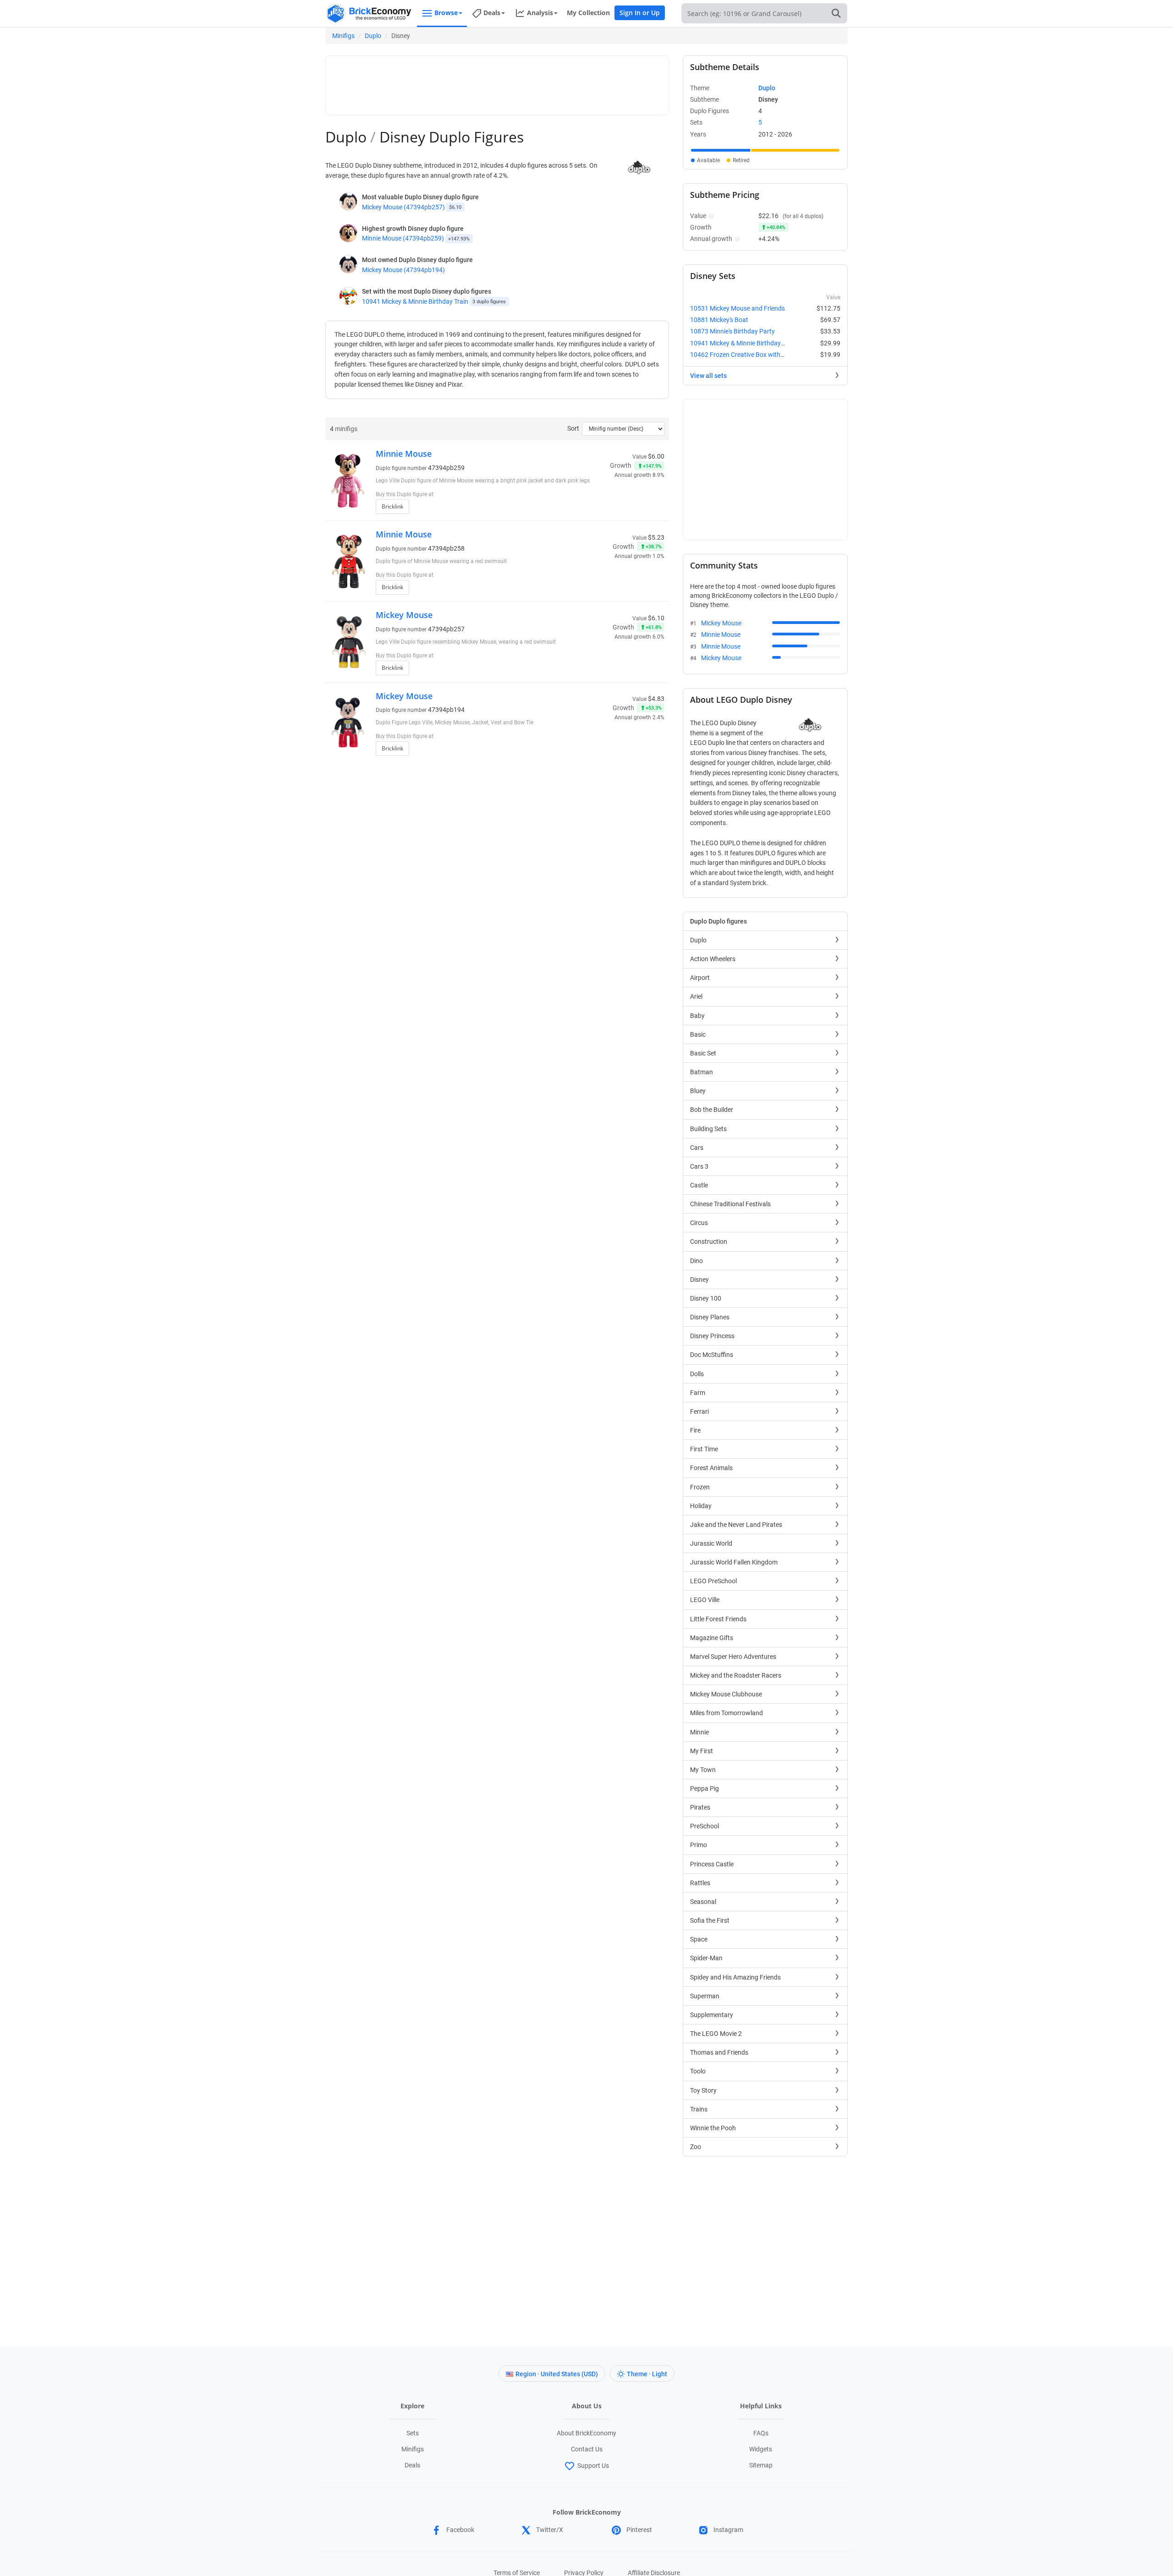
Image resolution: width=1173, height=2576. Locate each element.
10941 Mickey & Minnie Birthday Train (415, 301)
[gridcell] (721, 150)
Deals (412, 2465)
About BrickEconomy (586, 2433)
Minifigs (343, 36)
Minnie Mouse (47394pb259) (403, 238)
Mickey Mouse (404, 615)
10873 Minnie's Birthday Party (732, 331)
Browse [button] (446, 13)
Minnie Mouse (404, 454)
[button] (710, 216)
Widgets (761, 2449)
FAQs (761, 2433)
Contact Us (587, 2449)
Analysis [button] (540, 13)
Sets (413, 2433)
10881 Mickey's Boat (719, 320)
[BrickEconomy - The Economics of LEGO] (369, 14)
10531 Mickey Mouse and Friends (737, 308)
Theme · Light (647, 2374)
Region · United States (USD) (557, 2374)
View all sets (708, 376)
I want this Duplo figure (621, 509)
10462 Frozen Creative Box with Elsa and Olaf (755, 355)
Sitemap (761, 2465)
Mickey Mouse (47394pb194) (403, 270)
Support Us (593, 2466)
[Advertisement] (497, 81)
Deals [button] (492, 13)
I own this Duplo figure (619, 495)
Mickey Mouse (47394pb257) (403, 207)
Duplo (373, 36)
